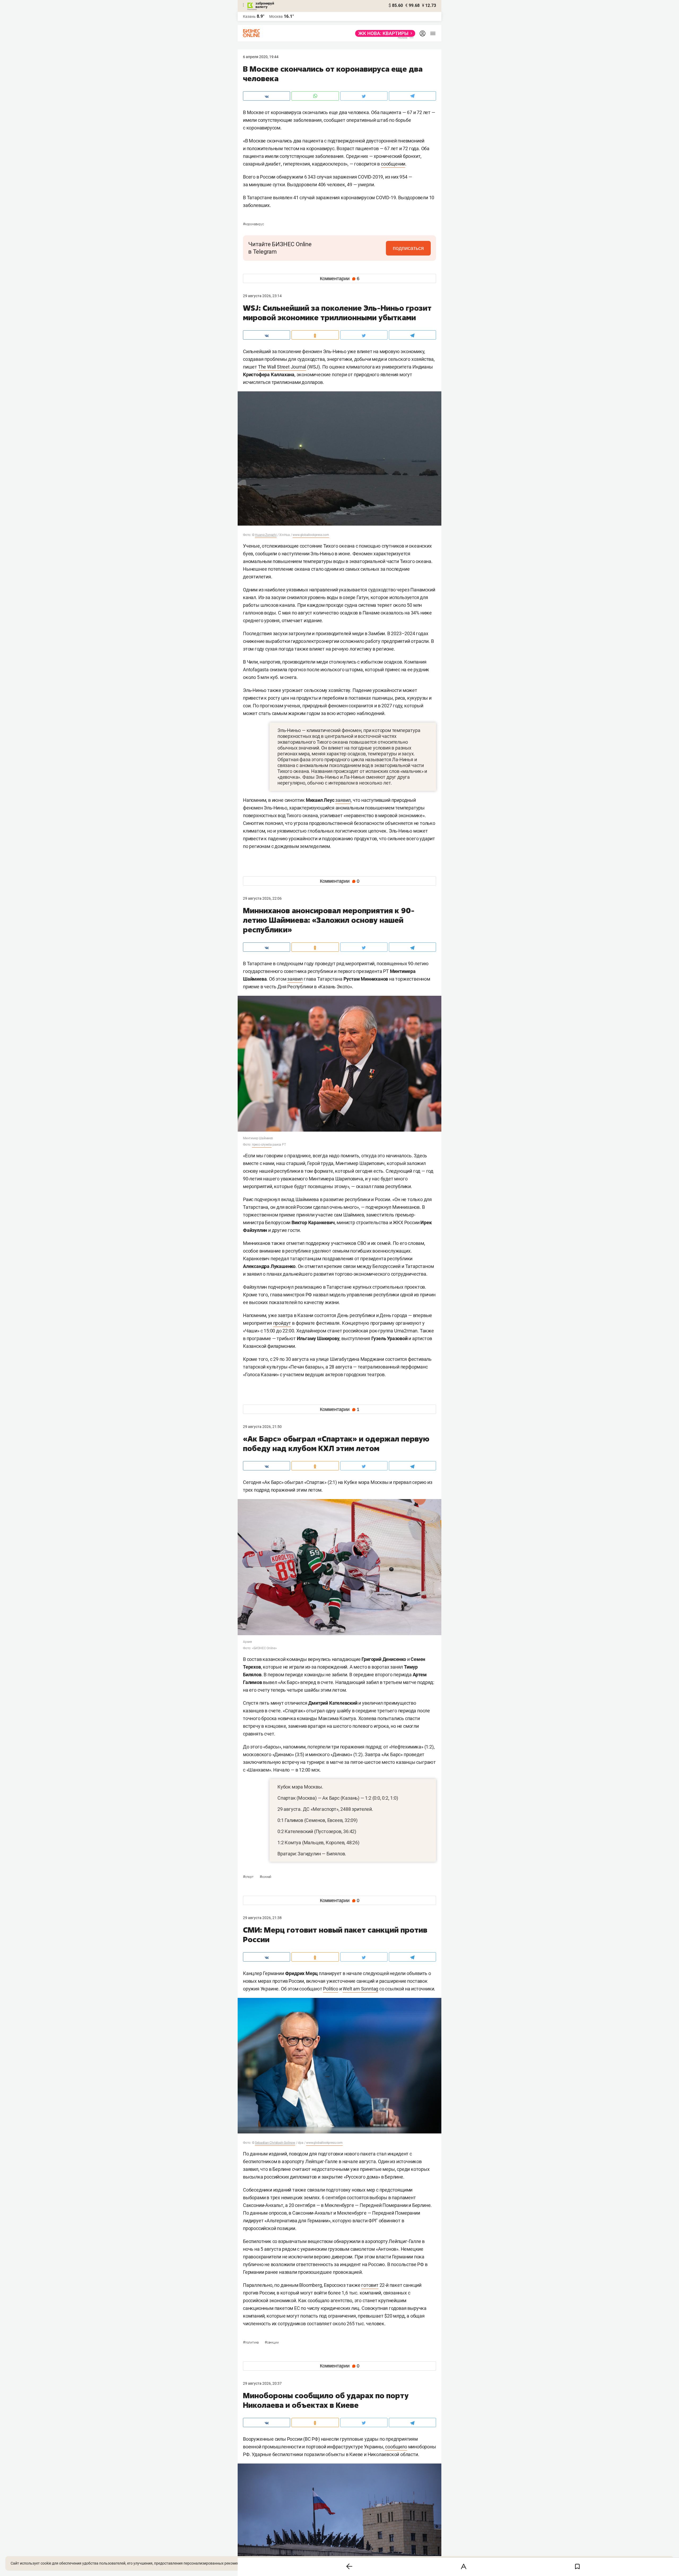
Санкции (272, 2343)
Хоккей (266, 1877)
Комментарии (340, 279)
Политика (251, 2343)
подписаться (408, 248)
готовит (370, 2285)
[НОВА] (384, 33)
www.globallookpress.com (311, 535)
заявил (343, 800)
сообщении (393, 164)
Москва (276, 16)
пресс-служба (262, 1145)
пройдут (282, 1323)
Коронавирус (253, 224)
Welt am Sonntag (360, 1989)
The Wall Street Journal (282, 367)
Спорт (249, 1877)
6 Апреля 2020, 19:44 (261, 57)
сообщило (396, 2447)
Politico (330, 1989)
